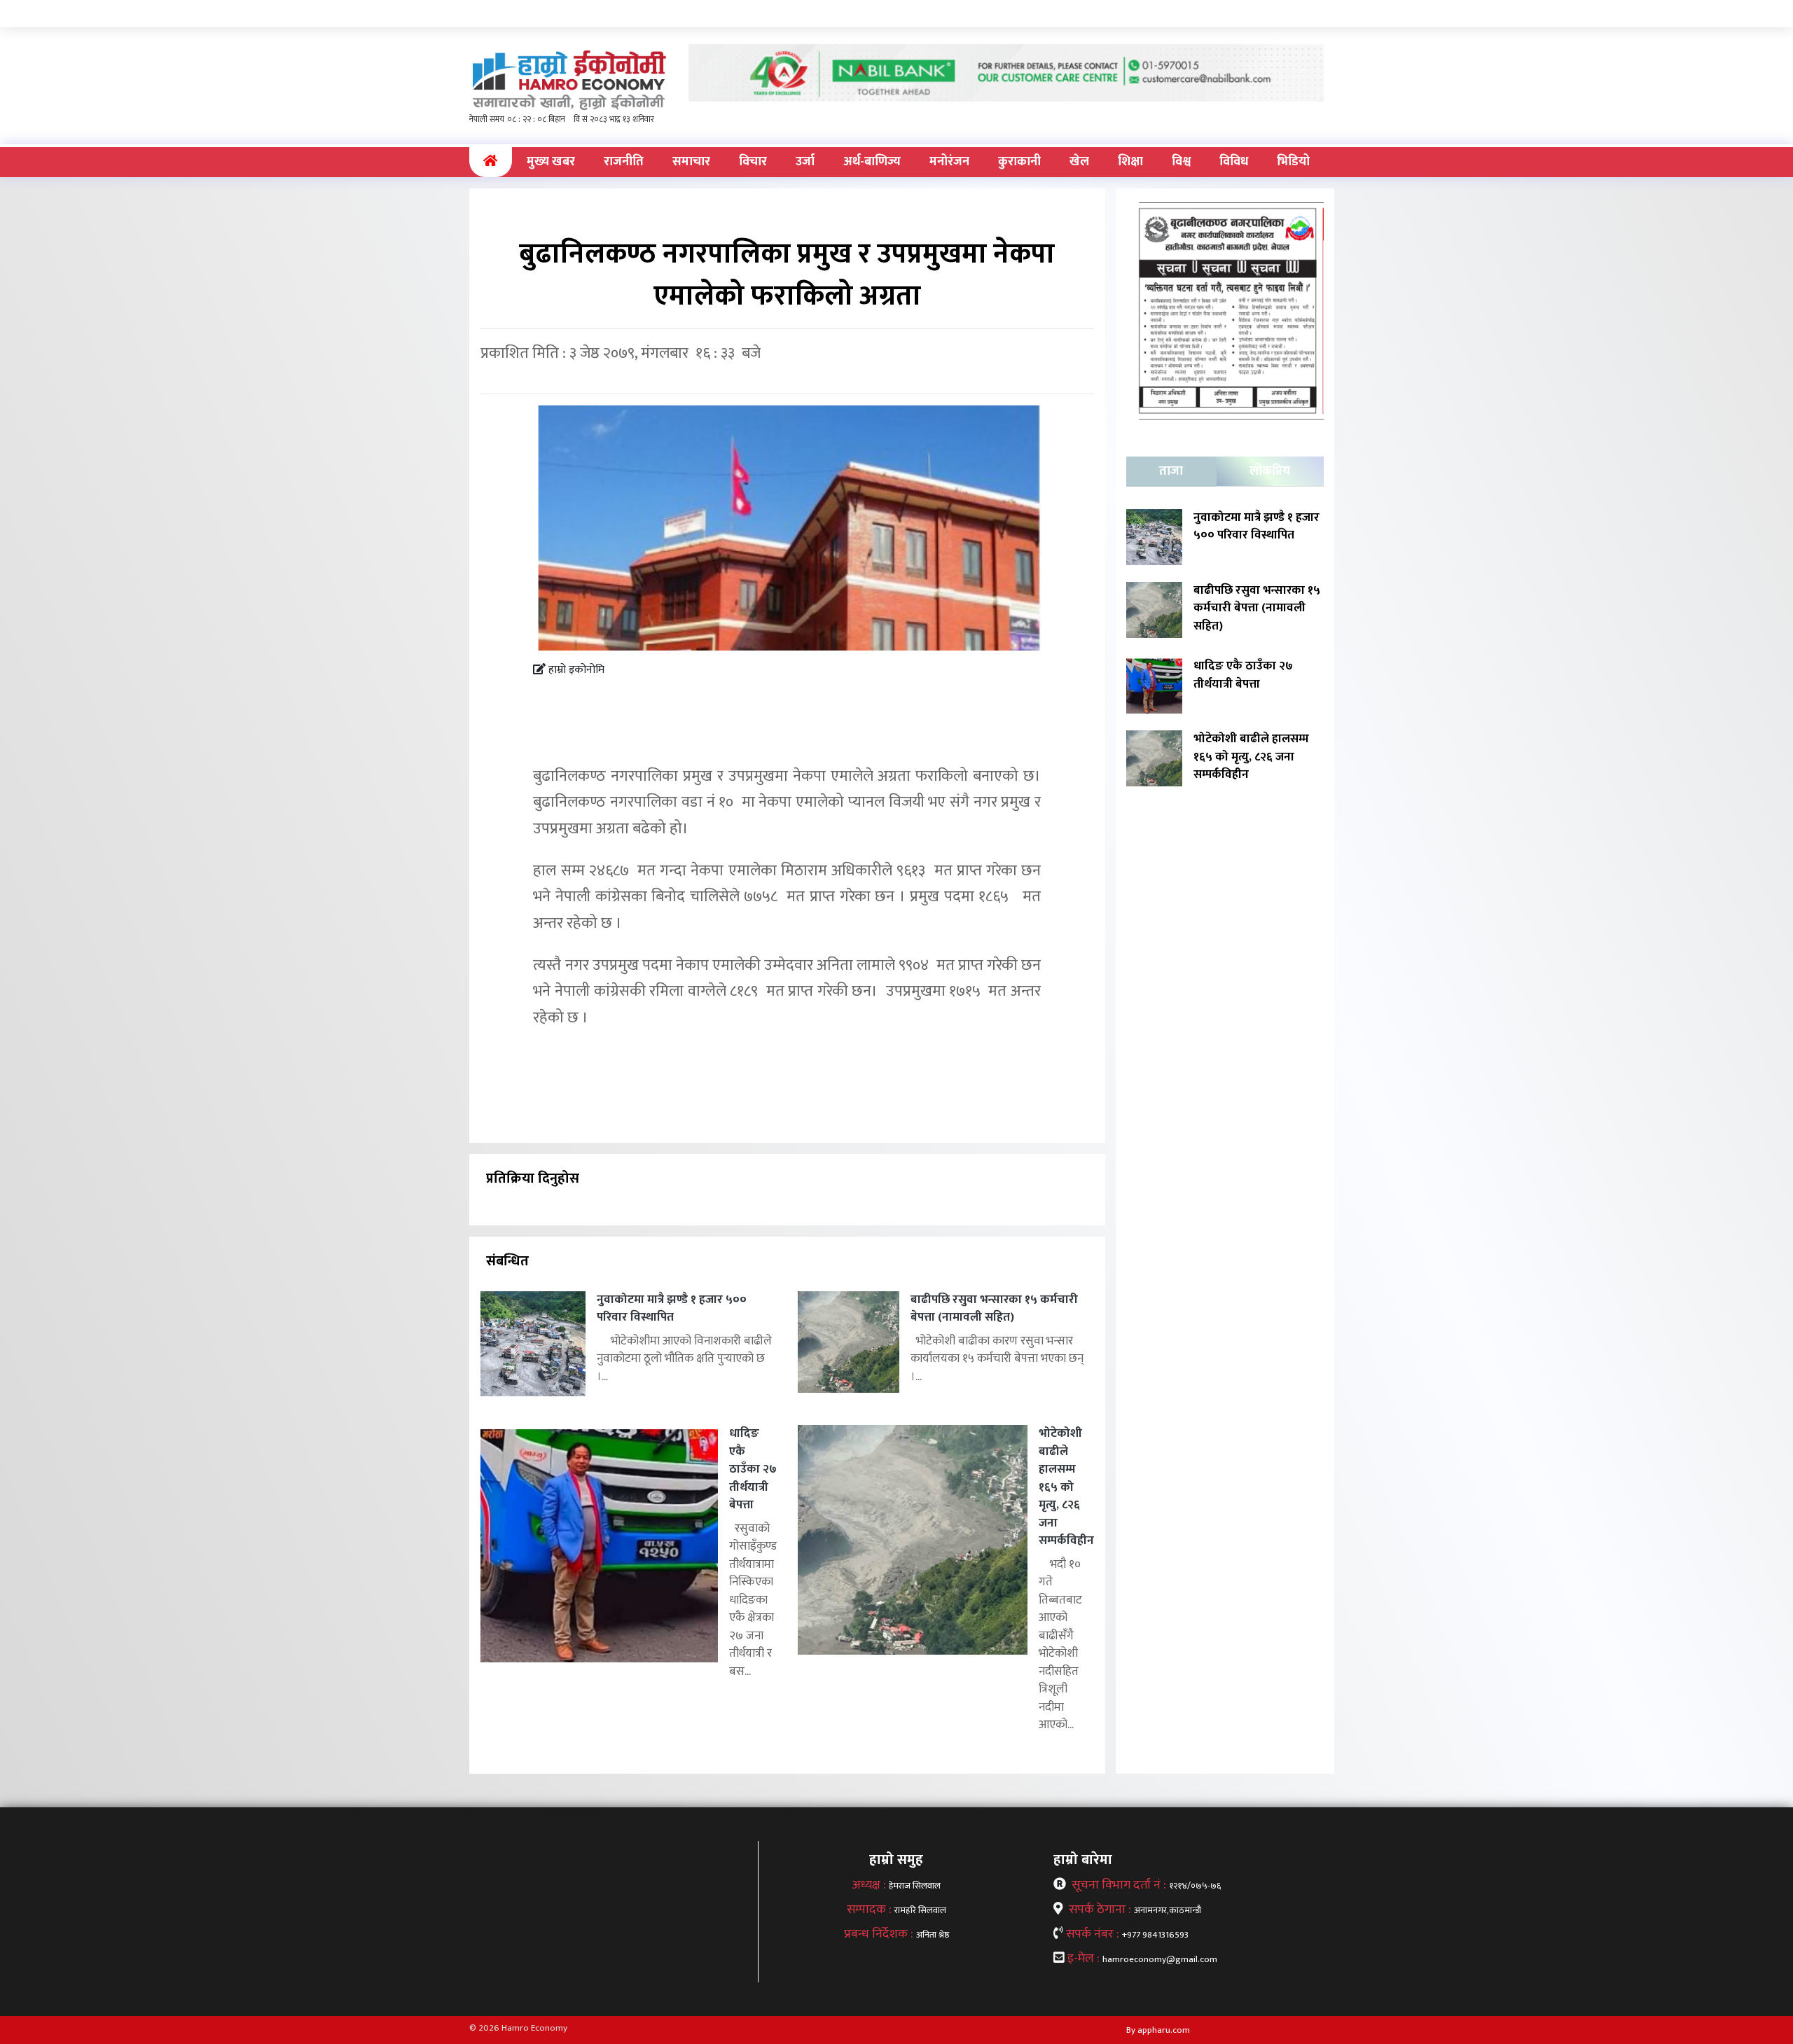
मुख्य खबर (551, 162)
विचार (753, 162)
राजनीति (624, 162)
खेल (1079, 162)
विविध (1234, 162)
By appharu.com (1158, 2030)
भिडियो (1293, 162)
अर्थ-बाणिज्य (872, 162)
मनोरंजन (949, 162)
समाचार (691, 162)
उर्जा (805, 162)
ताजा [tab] (1171, 471)
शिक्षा (1130, 162)
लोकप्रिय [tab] (1270, 471)
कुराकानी (1019, 162)
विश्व (1181, 162)
